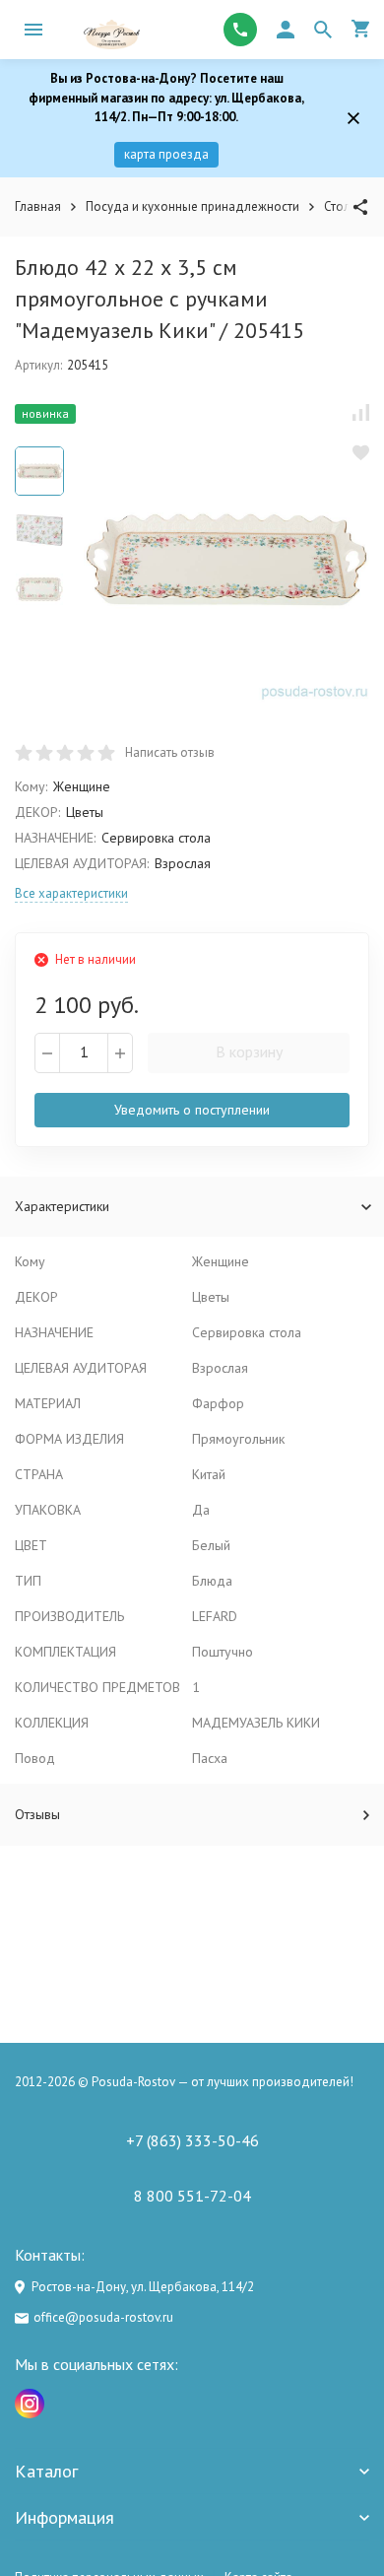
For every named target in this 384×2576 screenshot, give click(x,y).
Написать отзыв (170, 752)
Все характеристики (71, 893)
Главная (38, 206)
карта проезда (166, 154)
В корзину (249, 1051)
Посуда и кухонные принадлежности (192, 206)
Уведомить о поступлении (192, 1110)
